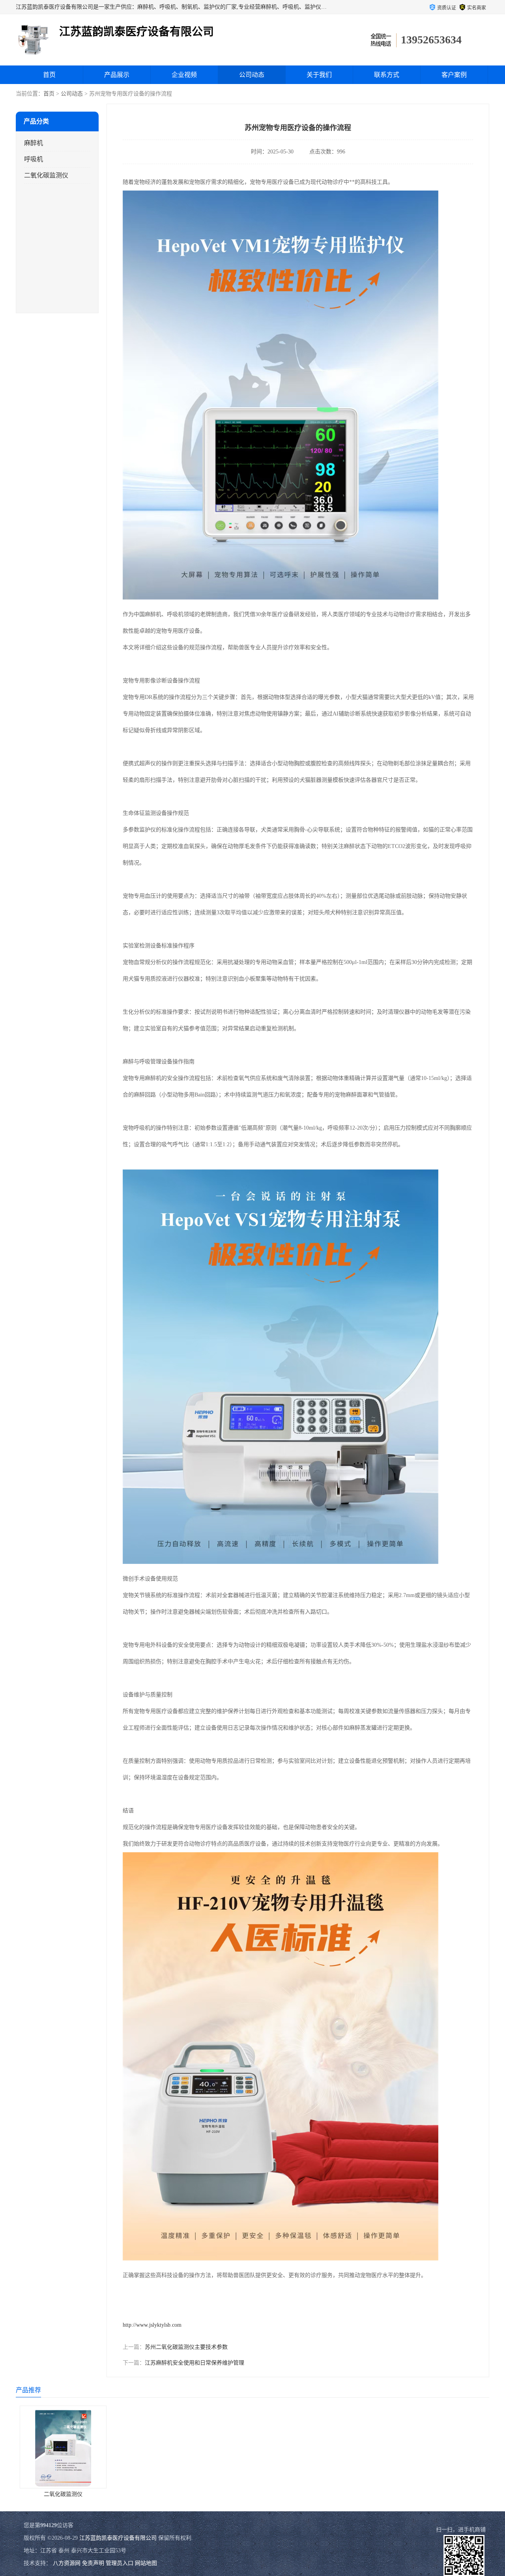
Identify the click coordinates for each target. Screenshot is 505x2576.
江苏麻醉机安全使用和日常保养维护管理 (195, 2363)
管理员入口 (120, 2563)
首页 (49, 75)
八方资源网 (67, 2563)
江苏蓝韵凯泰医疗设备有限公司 (118, 2538)
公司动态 (252, 75)
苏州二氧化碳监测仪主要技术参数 (186, 2347)
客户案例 (454, 75)
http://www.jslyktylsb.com (152, 2325)
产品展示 (117, 75)
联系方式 (387, 75)
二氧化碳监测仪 (46, 175)
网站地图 (146, 2563)
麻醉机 (34, 143)
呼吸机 (34, 159)
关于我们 (319, 75)
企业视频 (184, 75)
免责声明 (93, 2563)
